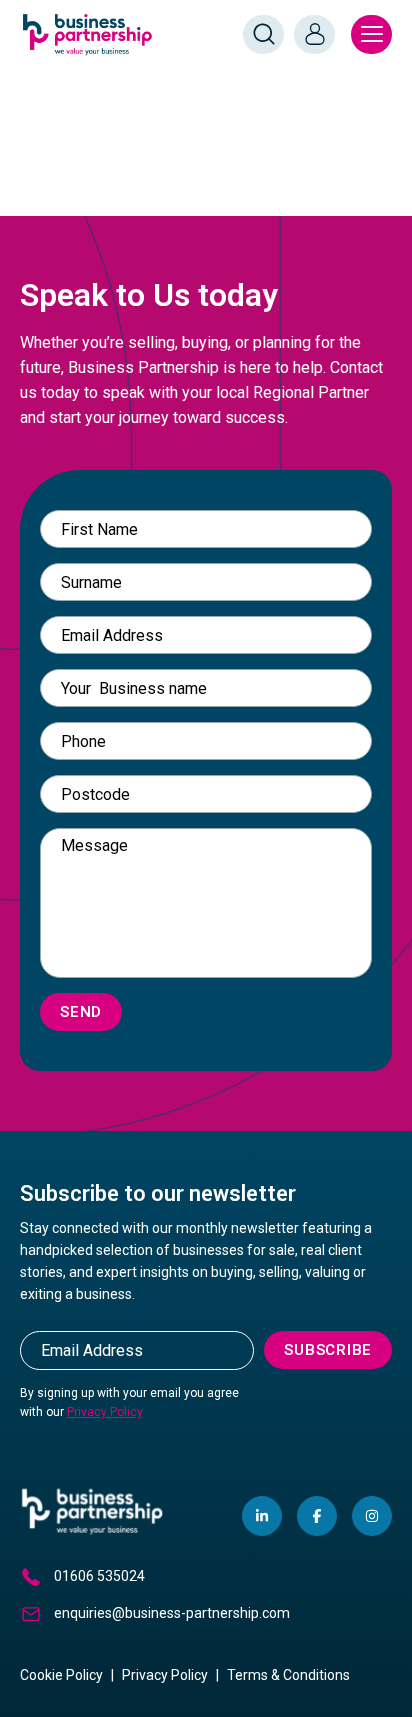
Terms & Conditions (288, 1675)
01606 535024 (99, 1576)
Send (81, 1012)
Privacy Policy (105, 1412)
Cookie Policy (61, 1675)
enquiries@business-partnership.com (172, 1613)
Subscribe (328, 1350)
